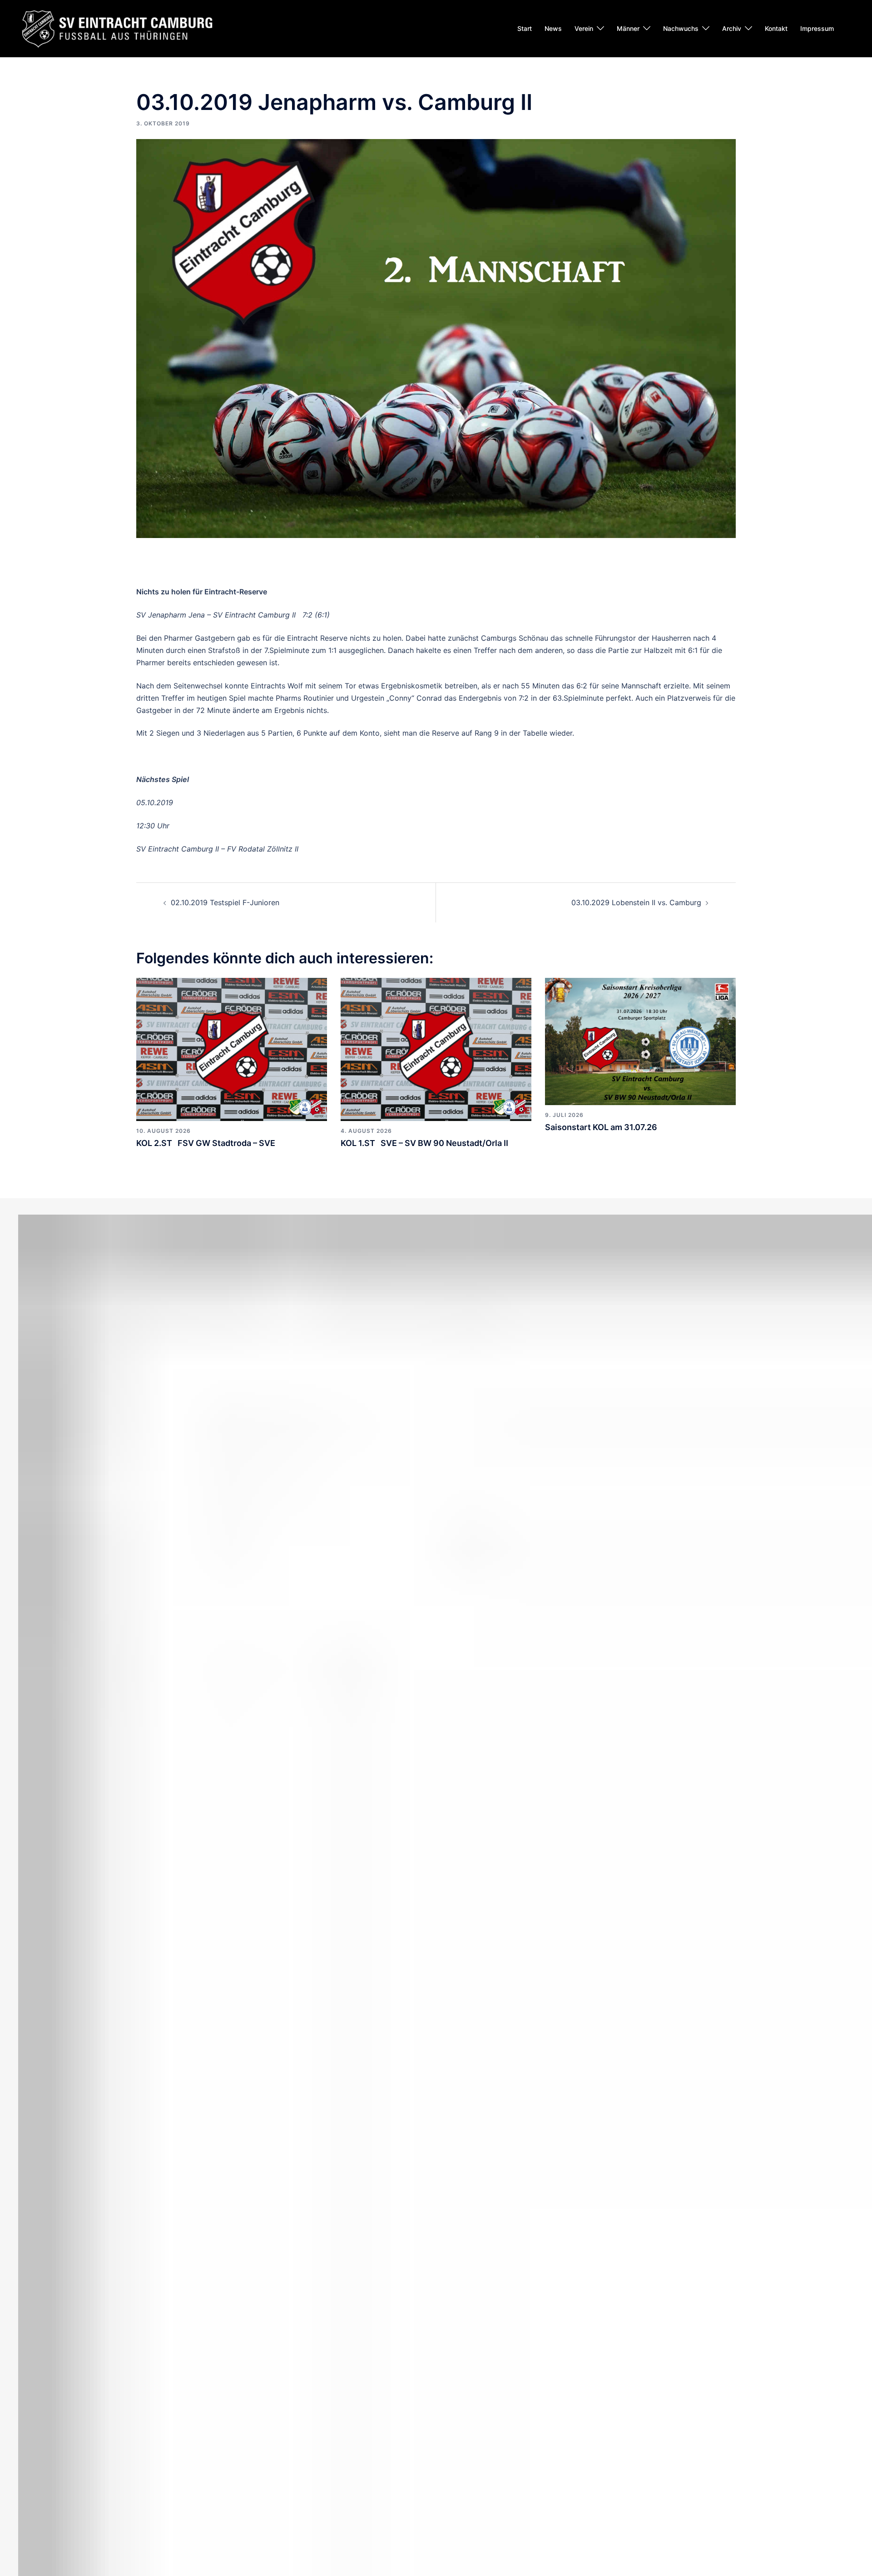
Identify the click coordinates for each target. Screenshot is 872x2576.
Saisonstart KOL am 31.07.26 (601, 1127)
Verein (584, 28)
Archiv (732, 28)
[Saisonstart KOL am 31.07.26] (640, 1041)
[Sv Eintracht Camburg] (117, 28)
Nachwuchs (681, 28)
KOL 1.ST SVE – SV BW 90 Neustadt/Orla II (424, 1143)
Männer (628, 28)
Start (525, 28)
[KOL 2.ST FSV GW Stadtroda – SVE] (232, 1049)
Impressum (817, 28)
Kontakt (776, 28)
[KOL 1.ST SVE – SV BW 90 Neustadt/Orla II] (436, 1049)
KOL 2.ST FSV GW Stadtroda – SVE (206, 1143)
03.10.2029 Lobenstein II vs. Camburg (636, 902)
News (553, 28)
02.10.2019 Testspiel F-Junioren (225, 902)
